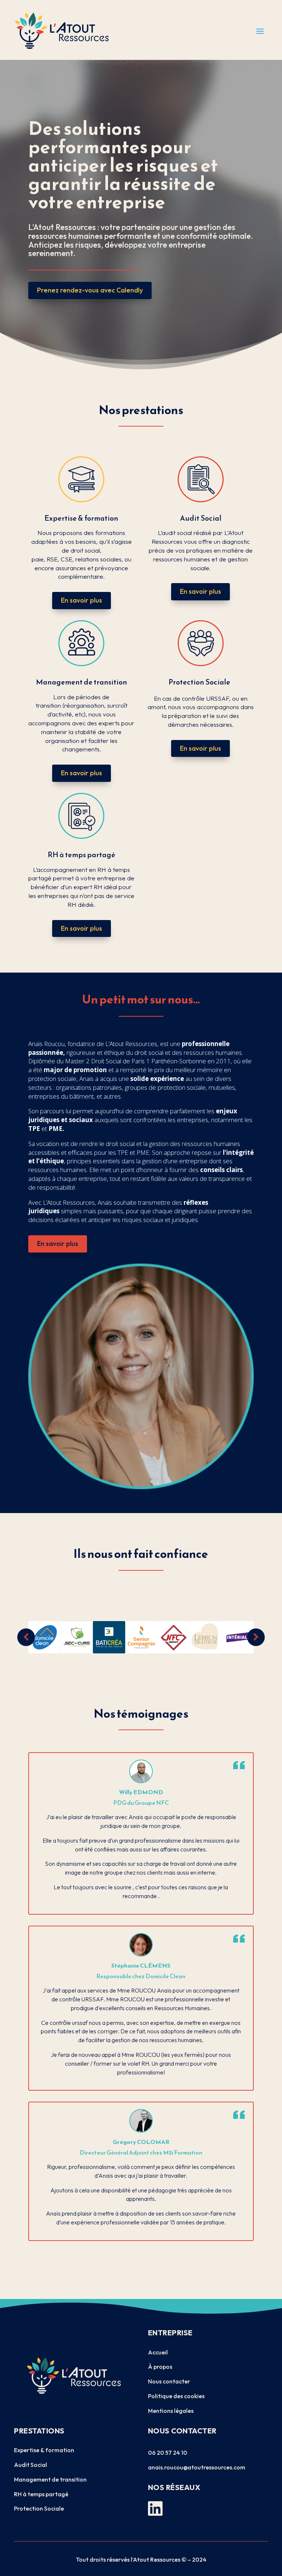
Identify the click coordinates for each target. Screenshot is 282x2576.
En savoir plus (82, 600)
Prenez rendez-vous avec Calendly (90, 290)
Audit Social (30, 2465)
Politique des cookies (176, 2396)
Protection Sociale (39, 2508)
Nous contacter (169, 2381)
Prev (26, 1637)
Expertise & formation (44, 2450)
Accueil (158, 2352)
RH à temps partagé (41, 2494)
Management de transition (50, 2479)
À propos (160, 2367)
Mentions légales (171, 2411)
